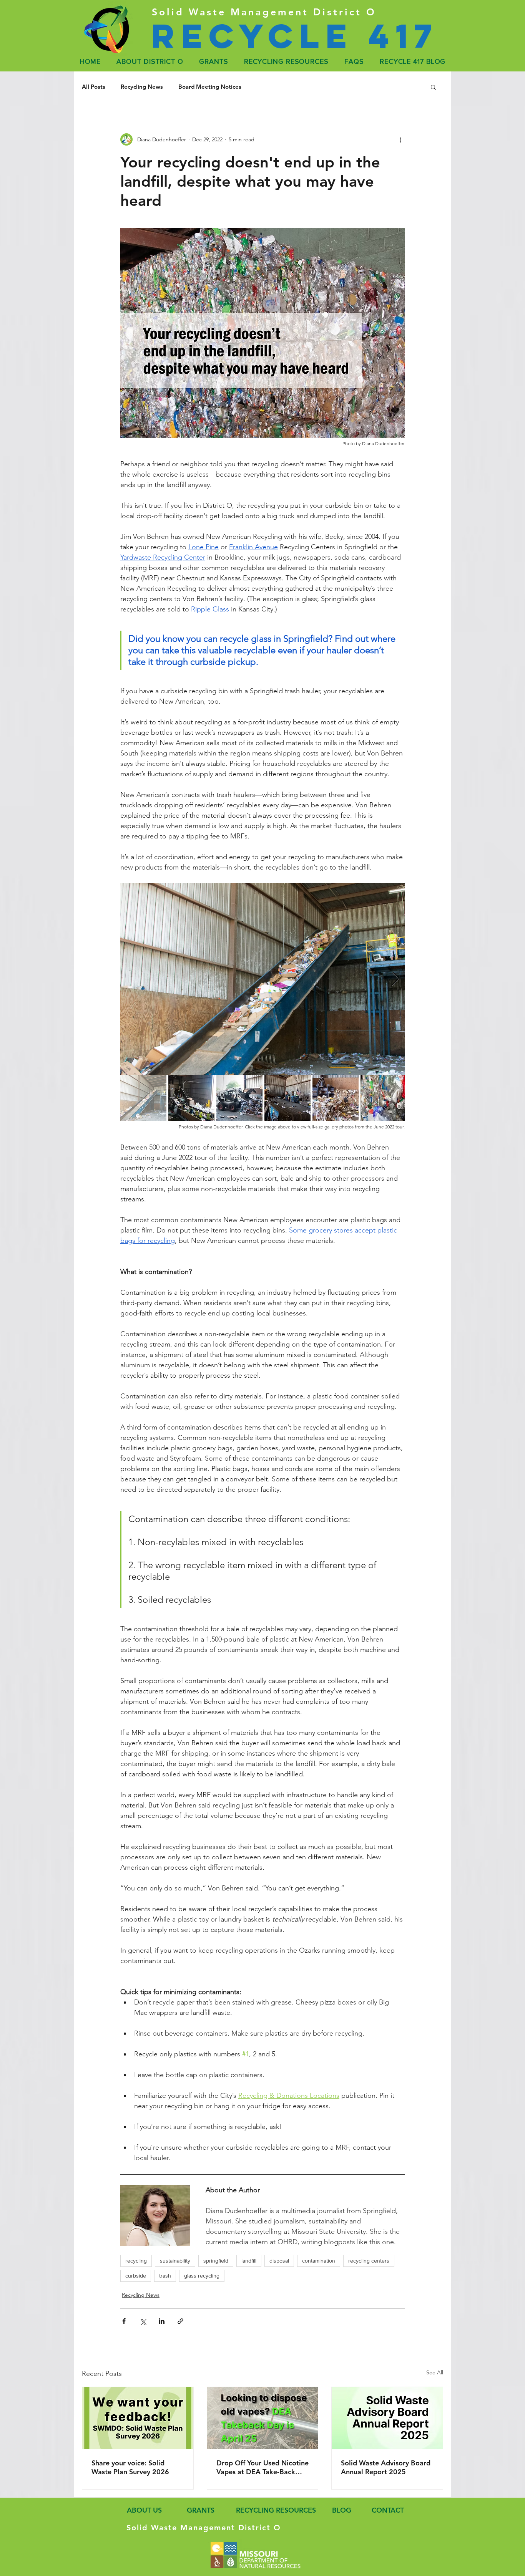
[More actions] (400, 139)
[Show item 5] (336, 1098)
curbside (136, 2276)
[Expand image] (262, 979)
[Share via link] (180, 2321)
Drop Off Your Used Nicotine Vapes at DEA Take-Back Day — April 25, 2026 (262, 2467)
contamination (319, 2261)
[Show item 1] (143, 1098)
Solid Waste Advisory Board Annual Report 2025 (386, 2467)
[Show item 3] (239, 1098)
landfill (249, 2261)
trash (165, 2276)
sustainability (175, 2261)
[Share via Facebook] (124, 2321)
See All (435, 2372)
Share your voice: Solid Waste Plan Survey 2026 (130, 2467)
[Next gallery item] (396, 979)
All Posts (94, 87)
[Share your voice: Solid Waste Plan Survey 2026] (138, 2418)
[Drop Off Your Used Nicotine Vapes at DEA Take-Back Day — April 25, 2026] (263, 2418)
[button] (433, 87)
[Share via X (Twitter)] (143, 2321)
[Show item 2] (191, 1098)
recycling (136, 2261)
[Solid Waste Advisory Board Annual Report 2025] (387, 2418)
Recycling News (142, 87)
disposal (279, 2261)
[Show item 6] (384, 1098)
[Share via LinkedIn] (162, 2321)
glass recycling (202, 2276)
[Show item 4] (287, 1098)
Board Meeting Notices (210, 87)
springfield (216, 2261)
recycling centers (369, 2261)
